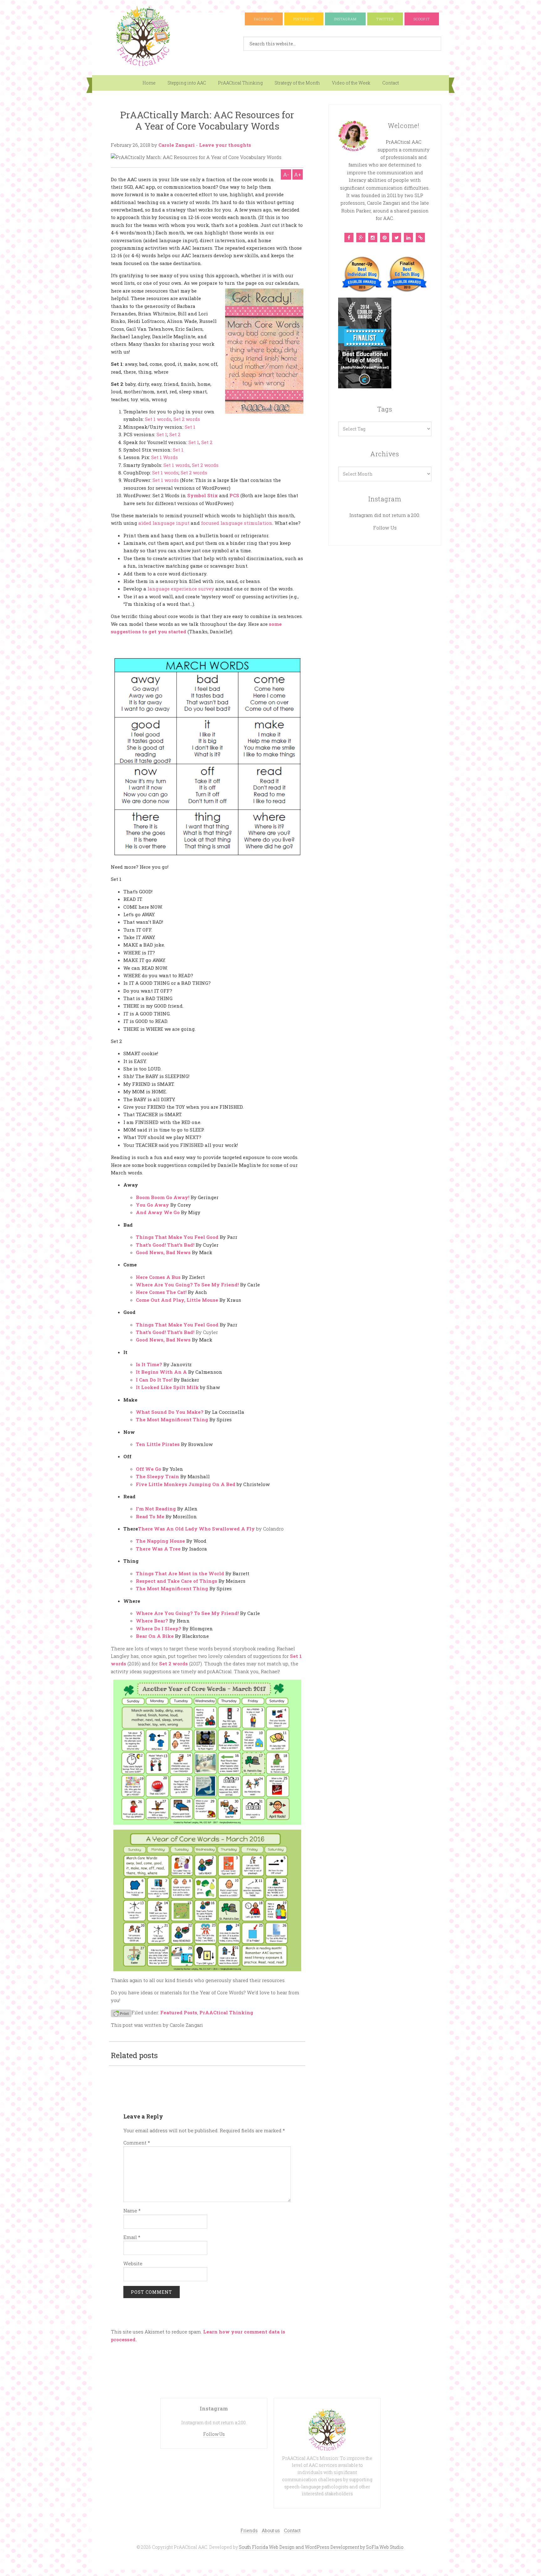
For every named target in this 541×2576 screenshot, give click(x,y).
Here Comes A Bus (158, 1277)
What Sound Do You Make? (170, 1412)
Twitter (385, 19)
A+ (298, 174)
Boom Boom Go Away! (163, 1197)
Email (132, 2237)
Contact (391, 83)
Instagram (345, 19)
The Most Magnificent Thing (172, 1419)
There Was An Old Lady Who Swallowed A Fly (196, 1529)
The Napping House (160, 1541)
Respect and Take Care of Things (177, 1581)
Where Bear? (152, 1621)
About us (271, 2530)
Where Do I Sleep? (159, 1628)
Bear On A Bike (155, 1636)
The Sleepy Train (157, 1476)
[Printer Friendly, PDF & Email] (121, 2013)
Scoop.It (422, 19)
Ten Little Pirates (158, 1444)
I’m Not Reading (156, 1509)
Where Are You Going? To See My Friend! (187, 1285)
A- (286, 174)
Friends (249, 2530)
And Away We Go (158, 1212)
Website (133, 2263)
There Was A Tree (158, 1549)
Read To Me (150, 1516)
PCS (234, 495)
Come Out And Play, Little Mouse (177, 1300)
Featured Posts (179, 2012)
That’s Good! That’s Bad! (165, 1245)
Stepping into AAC (187, 83)
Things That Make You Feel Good (178, 1237)
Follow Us (385, 528)
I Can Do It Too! (154, 1380)
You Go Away (152, 1205)
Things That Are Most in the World (180, 1573)
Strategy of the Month (297, 83)
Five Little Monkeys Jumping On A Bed (186, 1484)
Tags (385, 409)
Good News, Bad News (163, 1252)
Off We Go (149, 1469)
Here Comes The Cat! (161, 1292)
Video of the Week (351, 83)
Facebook (264, 19)
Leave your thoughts (225, 145)
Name (132, 2211)
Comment (137, 2143)
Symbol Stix (203, 495)
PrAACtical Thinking (240, 83)
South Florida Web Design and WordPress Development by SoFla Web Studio (321, 2547)
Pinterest (304, 19)
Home (149, 83)
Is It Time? (149, 1364)
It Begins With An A (161, 1372)
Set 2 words (173, 1664)
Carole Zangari (177, 145)
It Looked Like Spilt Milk (167, 1387)
